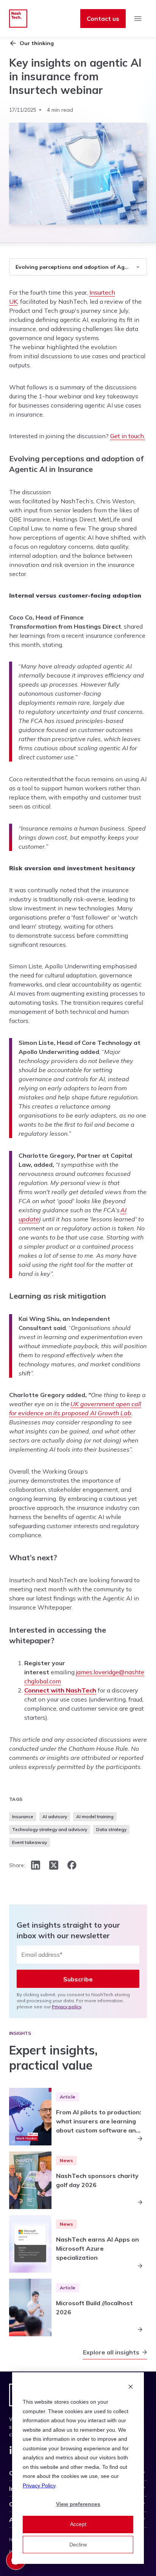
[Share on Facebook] (72, 1865)
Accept (78, 2524)
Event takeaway (30, 1842)
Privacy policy (67, 2007)
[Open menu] (138, 19)
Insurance (23, 1816)
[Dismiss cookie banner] (131, 2388)
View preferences (78, 2504)
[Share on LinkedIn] (36, 1865)
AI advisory (55, 1816)
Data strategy (111, 1829)
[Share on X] (54, 1865)
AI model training (95, 1816)
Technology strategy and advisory (50, 1829)
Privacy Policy (39, 2485)
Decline (78, 2545)
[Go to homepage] (18, 19)
